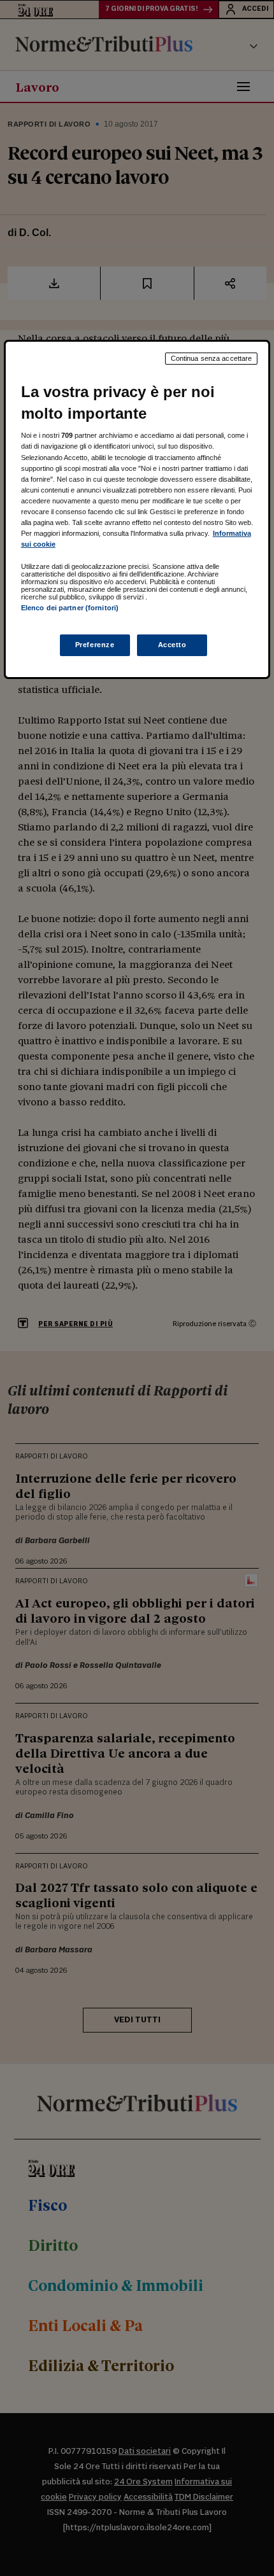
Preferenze (95, 645)
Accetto (172, 645)
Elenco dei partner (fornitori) (70, 608)
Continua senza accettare (212, 358)
